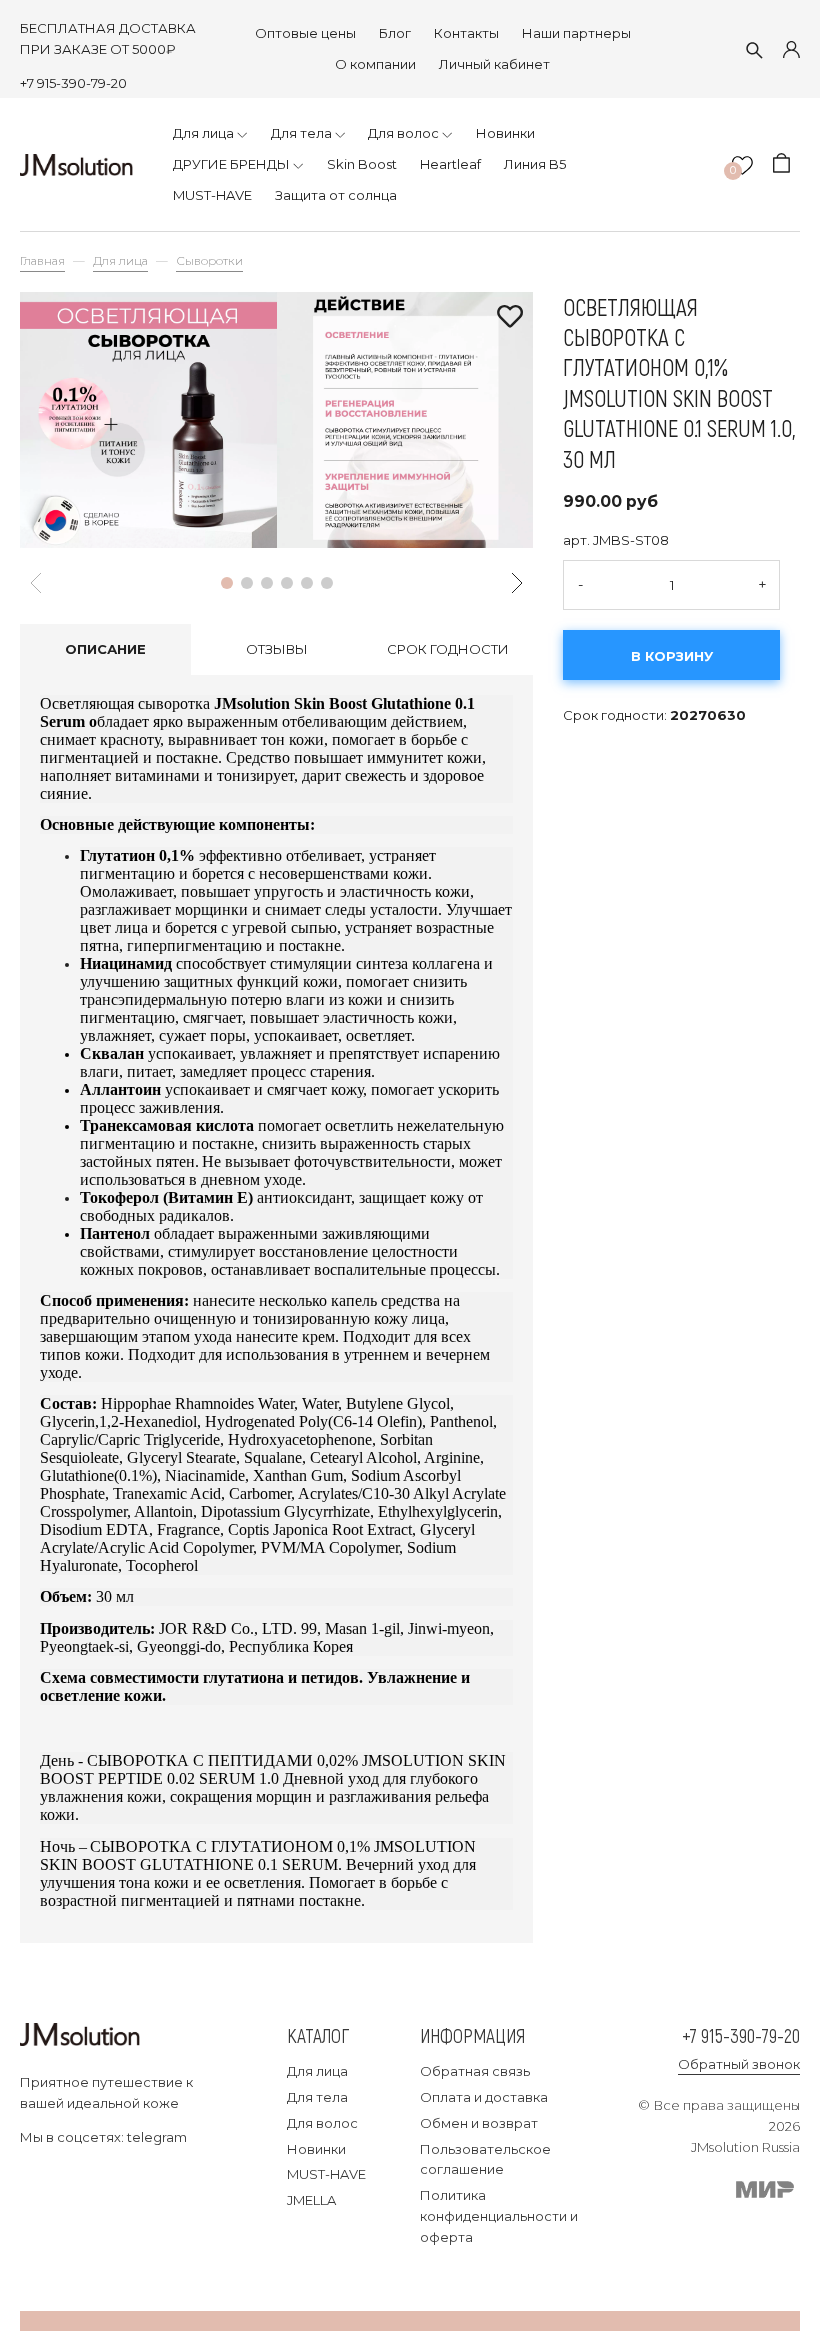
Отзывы (277, 649)
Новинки (316, 2149)
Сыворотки (209, 261)
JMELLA (311, 2200)
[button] (227, 583)
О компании (375, 64)
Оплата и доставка (484, 2097)
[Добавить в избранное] (510, 318)
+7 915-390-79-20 (73, 83)
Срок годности (448, 649)
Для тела (317, 2097)
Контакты (466, 33)
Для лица (120, 261)
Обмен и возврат (479, 2123)
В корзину (672, 656)
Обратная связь (475, 2071)
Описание (105, 649)
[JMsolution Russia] (76, 165)
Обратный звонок (739, 2064)
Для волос (322, 2123)
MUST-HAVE (326, 2174)
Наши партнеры (576, 33)
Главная (42, 261)
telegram (157, 2137)
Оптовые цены (305, 33)
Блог (395, 33)
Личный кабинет (494, 64)
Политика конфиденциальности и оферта (499, 2216)
